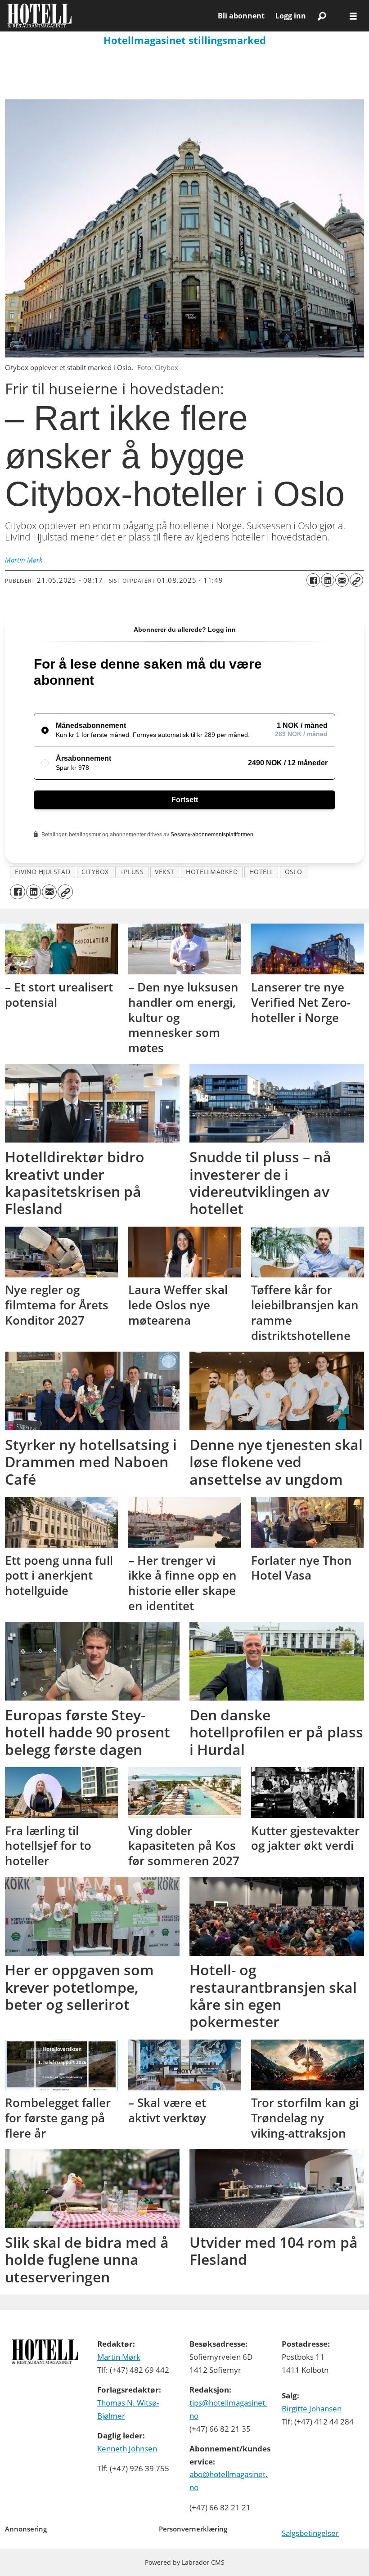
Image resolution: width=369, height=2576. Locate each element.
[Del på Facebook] (313, 580)
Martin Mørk (119, 2357)
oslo (294, 872)
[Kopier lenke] (356, 580)
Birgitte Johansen (312, 2409)
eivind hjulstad (43, 872)
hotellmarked (212, 872)
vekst (165, 872)
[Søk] (322, 16)
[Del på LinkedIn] (328, 580)
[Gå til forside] (109, 16)
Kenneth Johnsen (127, 2449)
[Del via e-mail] (342, 580)
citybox (95, 872)
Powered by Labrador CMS (185, 2562)
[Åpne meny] (353, 16)
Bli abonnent (241, 16)
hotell (261, 872)
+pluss (132, 872)
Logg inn (291, 16)
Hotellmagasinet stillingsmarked (185, 40)
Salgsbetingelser (310, 2533)
